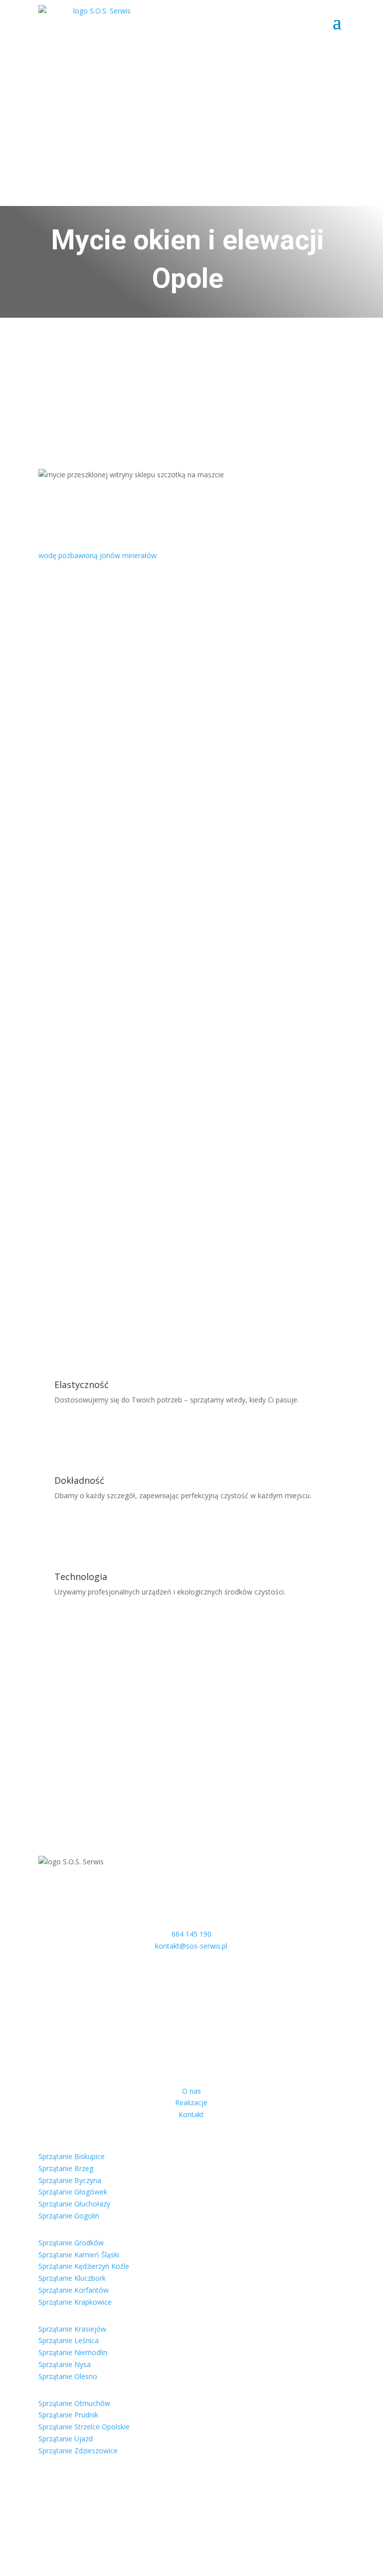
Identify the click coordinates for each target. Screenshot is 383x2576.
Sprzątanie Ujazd (66, 2439)
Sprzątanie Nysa (65, 2364)
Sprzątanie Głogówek (73, 2192)
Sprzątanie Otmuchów (74, 2403)
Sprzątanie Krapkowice (75, 2302)
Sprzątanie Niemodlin (73, 2352)
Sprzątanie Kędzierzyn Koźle (84, 2266)
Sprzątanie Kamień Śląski (79, 2255)
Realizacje (191, 2102)
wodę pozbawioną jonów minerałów (97, 555)
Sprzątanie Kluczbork (72, 2278)
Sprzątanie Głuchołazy (74, 2204)
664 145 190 (191, 1934)
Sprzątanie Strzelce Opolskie (84, 2427)
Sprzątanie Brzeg (66, 2168)
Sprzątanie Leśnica (69, 2340)
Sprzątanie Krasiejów (72, 2329)
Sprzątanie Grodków (71, 2243)
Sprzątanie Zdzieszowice (78, 2451)
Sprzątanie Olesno (68, 2376)
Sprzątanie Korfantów (74, 2290)
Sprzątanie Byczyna (70, 2180)
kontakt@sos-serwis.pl (191, 1946)
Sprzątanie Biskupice (72, 2156)
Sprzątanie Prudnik (68, 2415)
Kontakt (191, 2114)
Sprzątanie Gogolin (69, 2216)
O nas (191, 2091)
